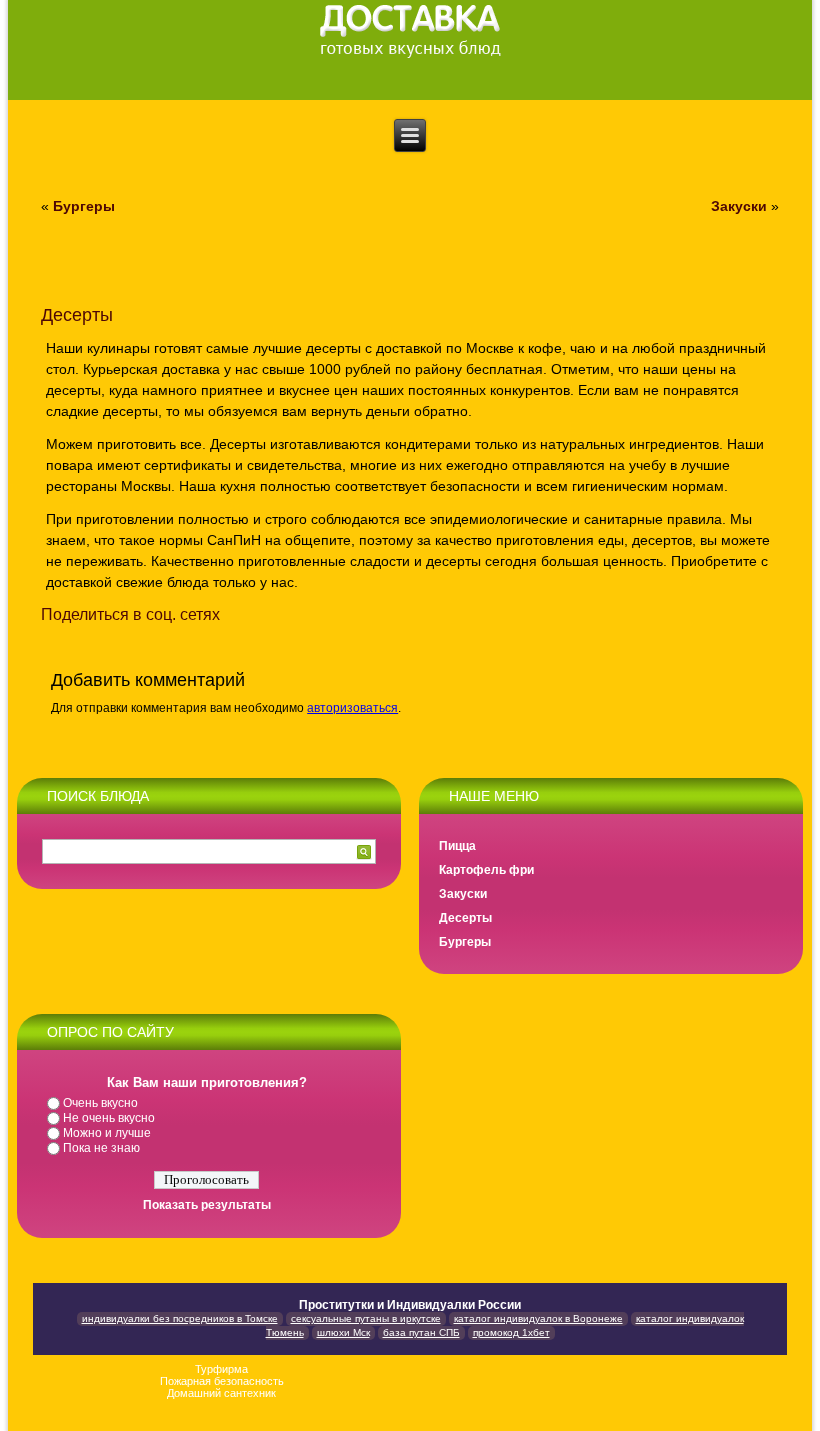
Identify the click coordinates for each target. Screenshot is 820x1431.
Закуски (739, 206)
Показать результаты (207, 1205)
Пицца (457, 846)
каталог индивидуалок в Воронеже (538, 1318)
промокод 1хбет (511, 1332)
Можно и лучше (107, 1133)
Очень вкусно (100, 1103)
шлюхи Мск (343, 1332)
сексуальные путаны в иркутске (366, 1318)
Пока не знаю (101, 1148)
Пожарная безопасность (222, 1381)
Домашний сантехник (221, 1393)
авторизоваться (352, 708)
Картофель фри (486, 870)
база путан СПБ (421, 1332)
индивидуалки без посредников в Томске (180, 1318)
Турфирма (221, 1369)
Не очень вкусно (109, 1118)
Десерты (465, 918)
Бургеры (84, 206)
